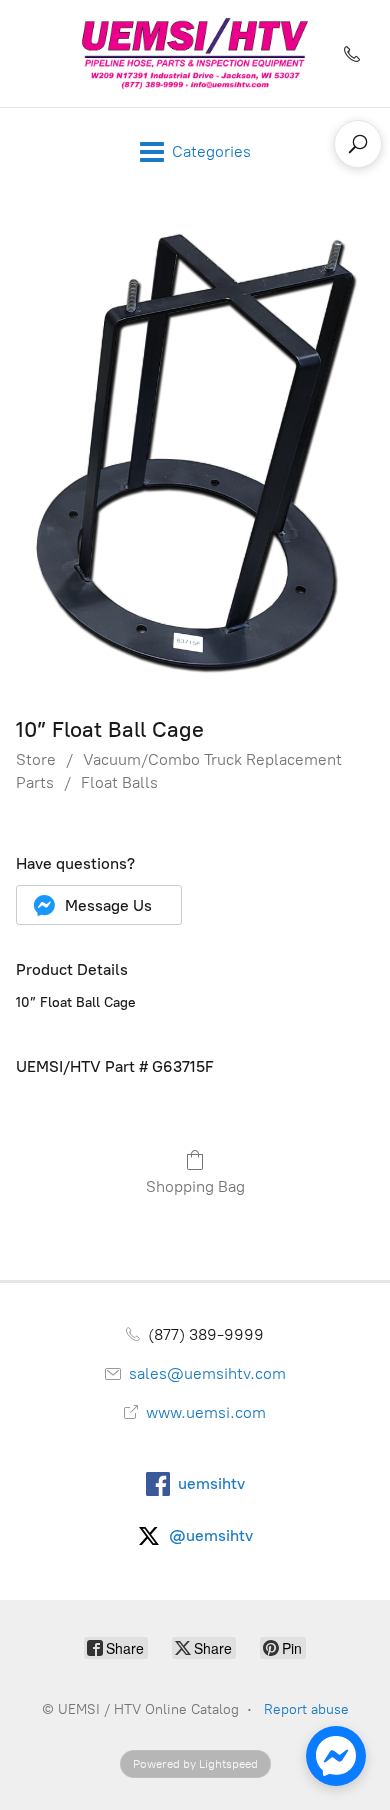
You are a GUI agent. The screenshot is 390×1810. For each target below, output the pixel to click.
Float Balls (119, 782)
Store (36, 759)
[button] (99, 905)
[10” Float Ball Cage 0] (195, 451)
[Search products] (358, 144)
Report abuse (306, 1709)
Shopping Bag (195, 1186)
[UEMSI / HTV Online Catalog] (195, 53)
